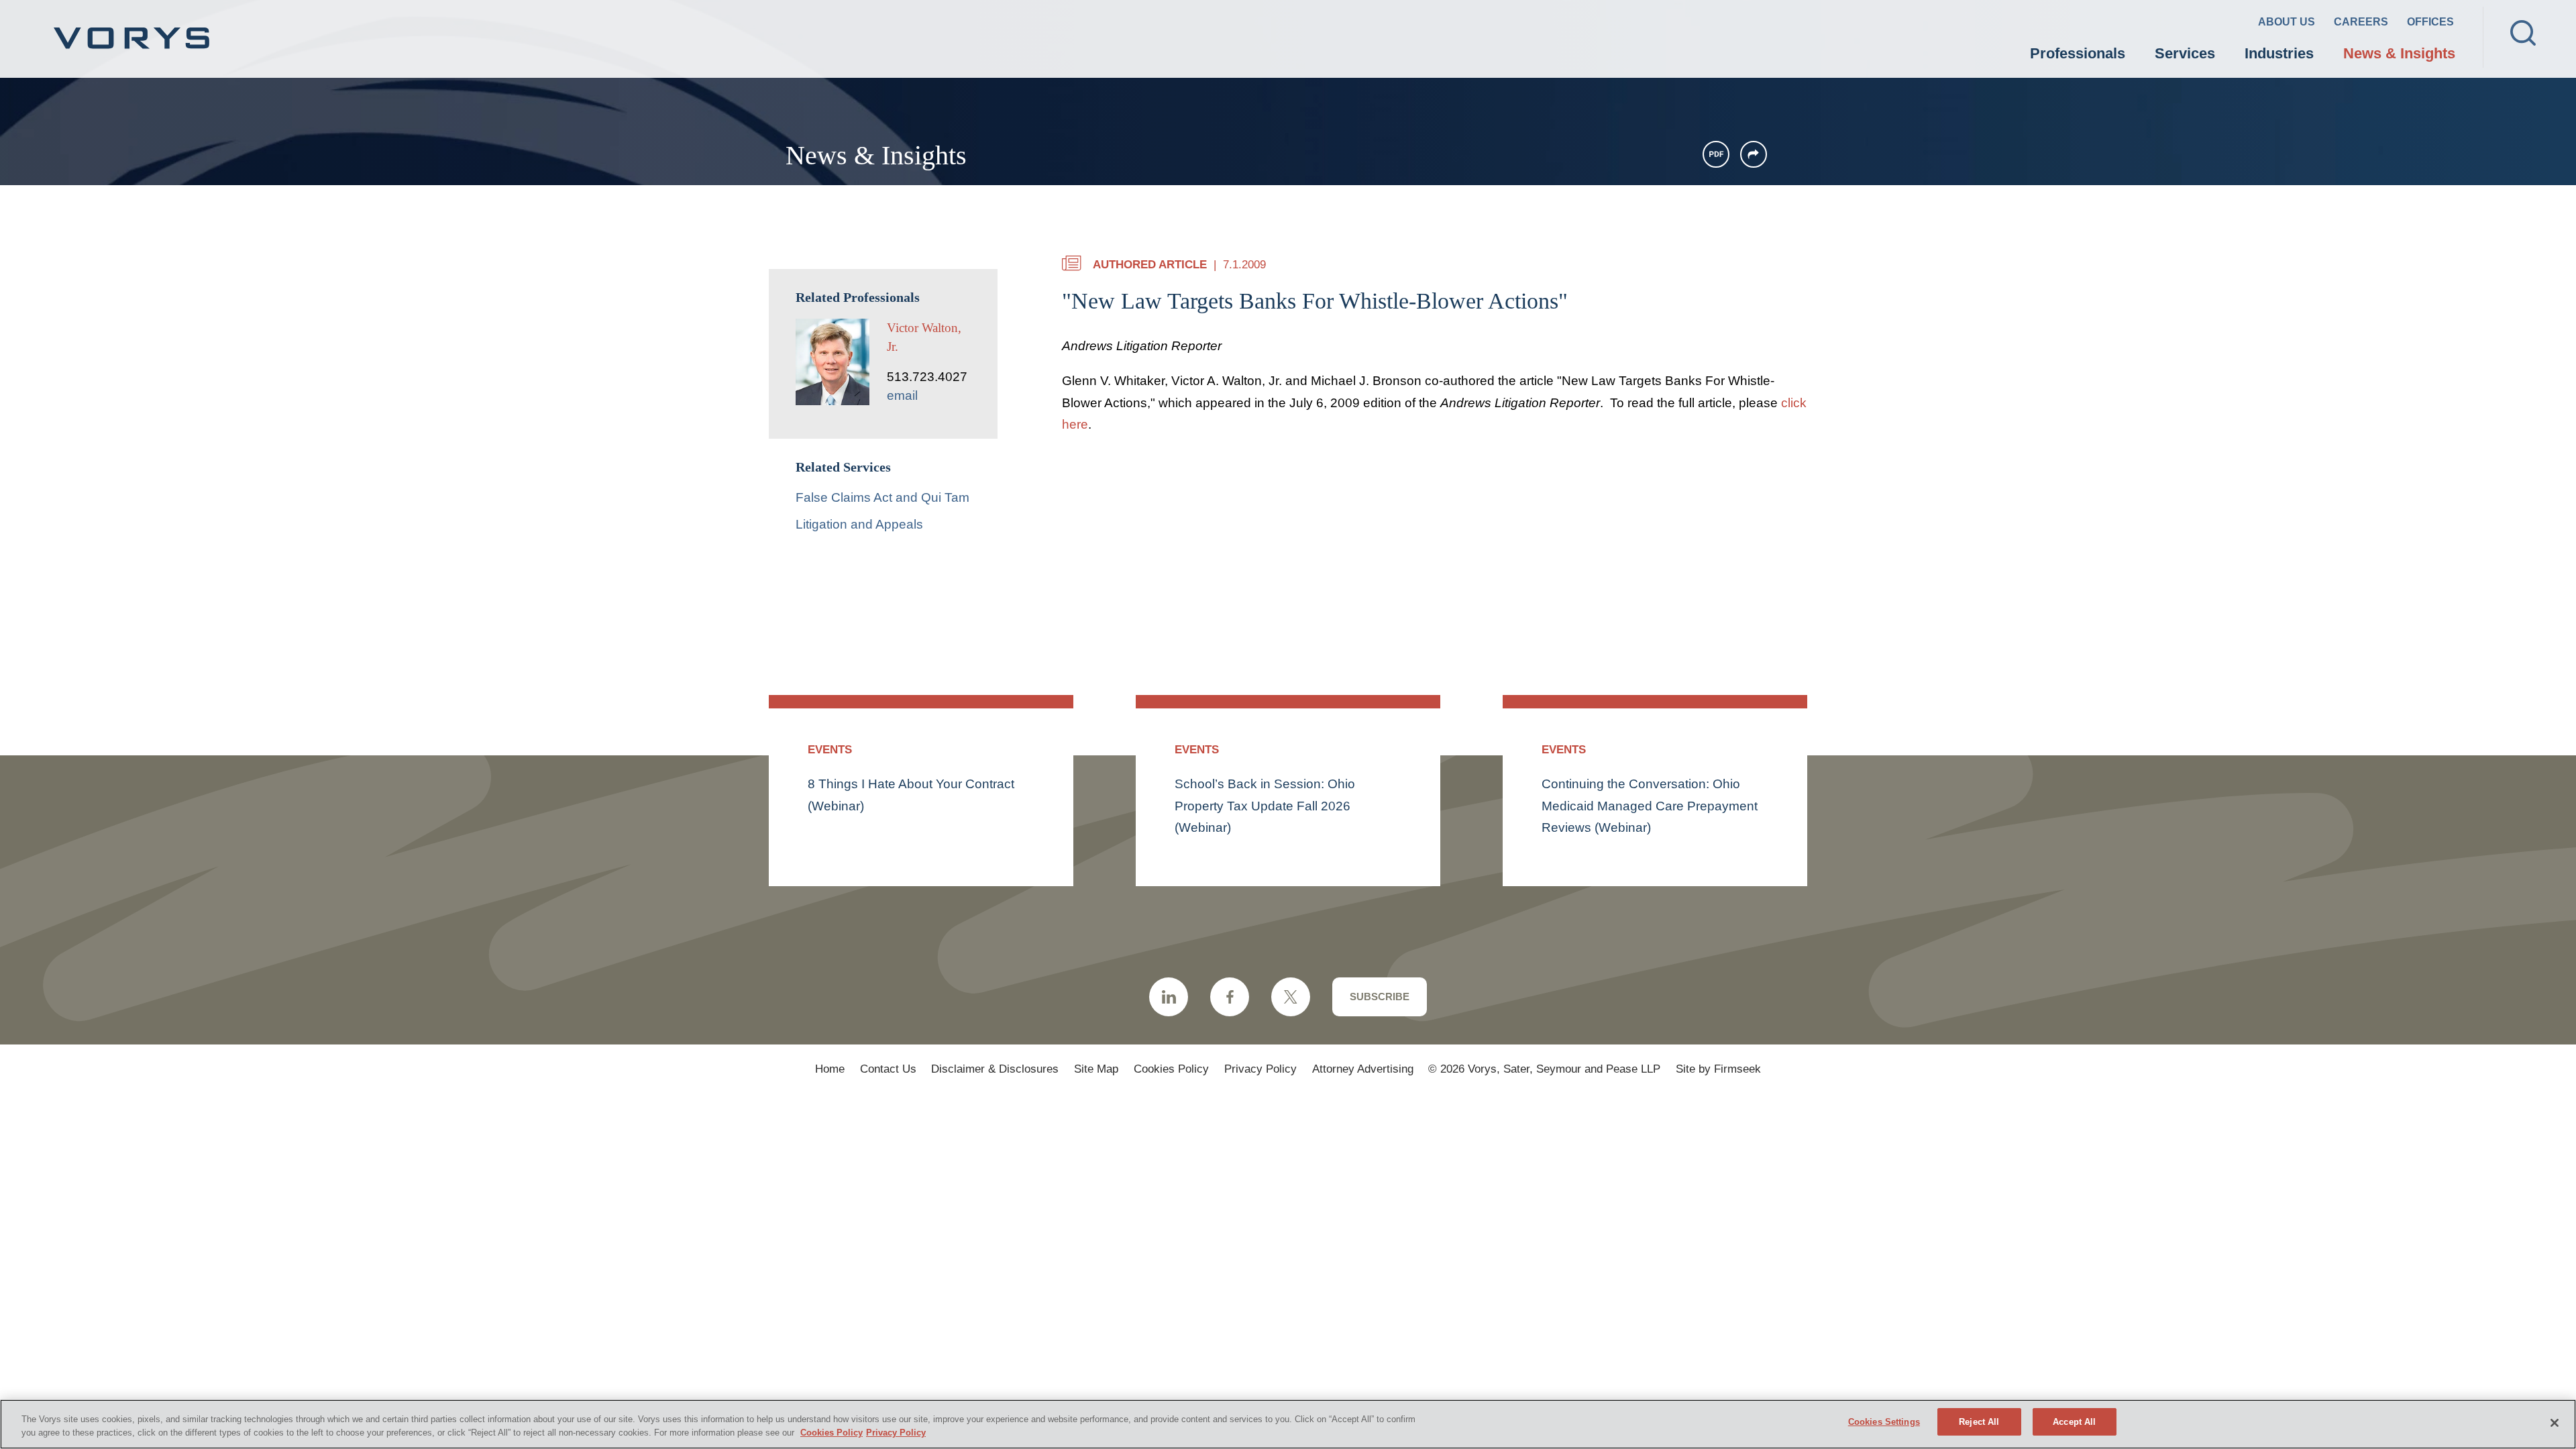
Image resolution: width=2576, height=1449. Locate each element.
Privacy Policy (1260, 1069)
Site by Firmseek (1718, 1069)
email (902, 395)
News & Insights (2399, 53)
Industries (2279, 53)
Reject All (1979, 1422)
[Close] (2555, 1423)
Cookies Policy (1171, 1069)
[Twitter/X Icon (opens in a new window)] (1291, 997)
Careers (2361, 22)
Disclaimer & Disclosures (995, 1069)
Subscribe (1380, 997)
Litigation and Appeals (859, 524)
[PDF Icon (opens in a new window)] (1716, 154)
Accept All (2074, 1422)
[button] (1754, 154)
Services (2185, 53)
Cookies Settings (1884, 1422)
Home (830, 1069)
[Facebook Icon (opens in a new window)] (1230, 997)
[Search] (2523, 33)
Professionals (2078, 53)
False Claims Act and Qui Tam (882, 497)
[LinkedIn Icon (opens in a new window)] (1169, 997)
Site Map (1096, 1069)
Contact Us (888, 1069)
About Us (2287, 22)
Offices (2430, 22)
